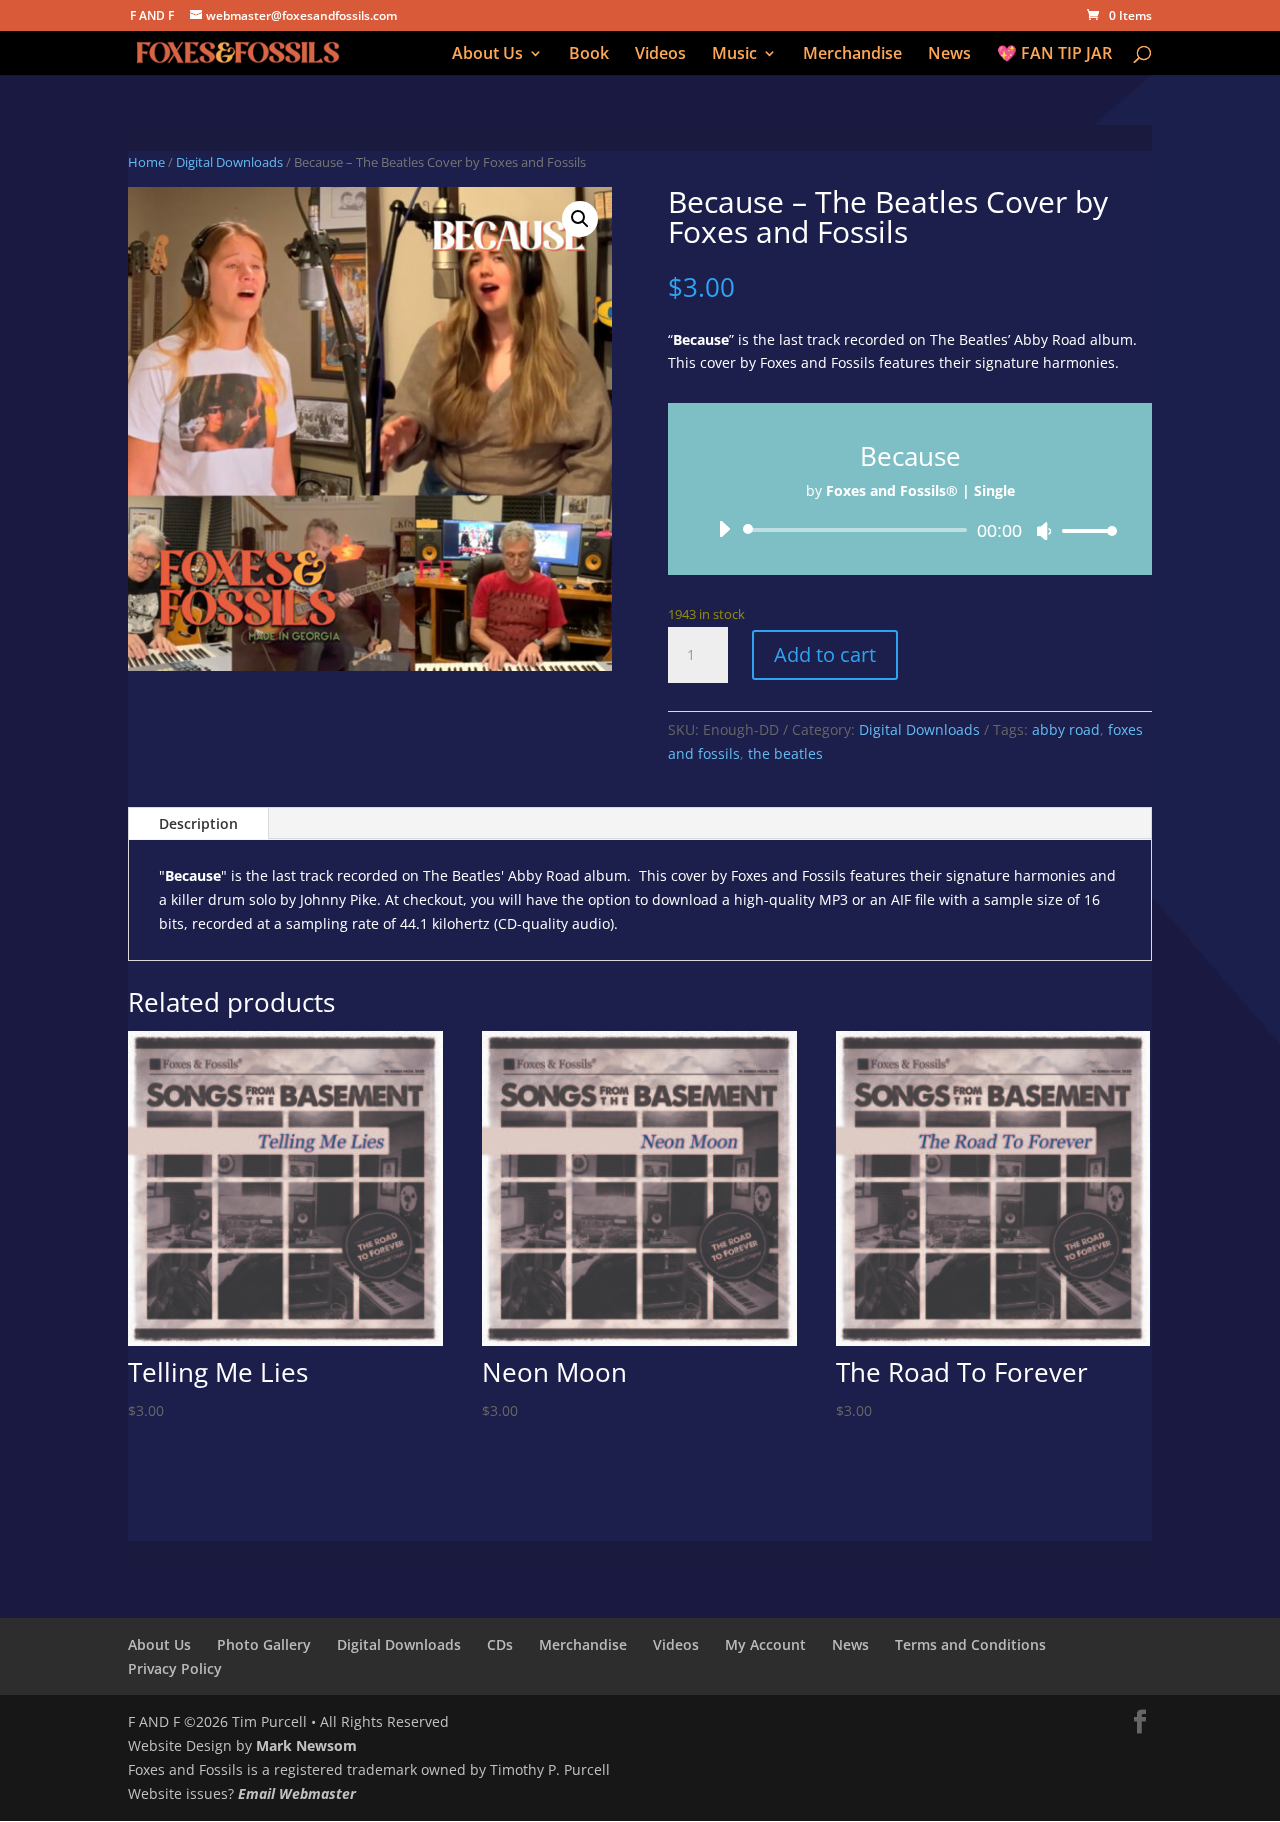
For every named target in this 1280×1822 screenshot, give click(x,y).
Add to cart (825, 654)
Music (734, 55)
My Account (765, 1644)
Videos (660, 55)
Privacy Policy (175, 1668)
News (949, 55)
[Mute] (1044, 531)
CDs (500, 1644)
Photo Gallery (264, 1644)
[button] (580, 219)
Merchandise (852, 55)
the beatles (785, 753)
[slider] (1084, 530)
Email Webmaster (297, 1793)
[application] (910, 530)
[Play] (724, 529)
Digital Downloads (229, 162)
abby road (1066, 729)
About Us (487, 55)
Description (198, 823)
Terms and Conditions (970, 1644)
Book (589, 55)
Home (146, 162)
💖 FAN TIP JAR (1054, 55)
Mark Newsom (306, 1745)
